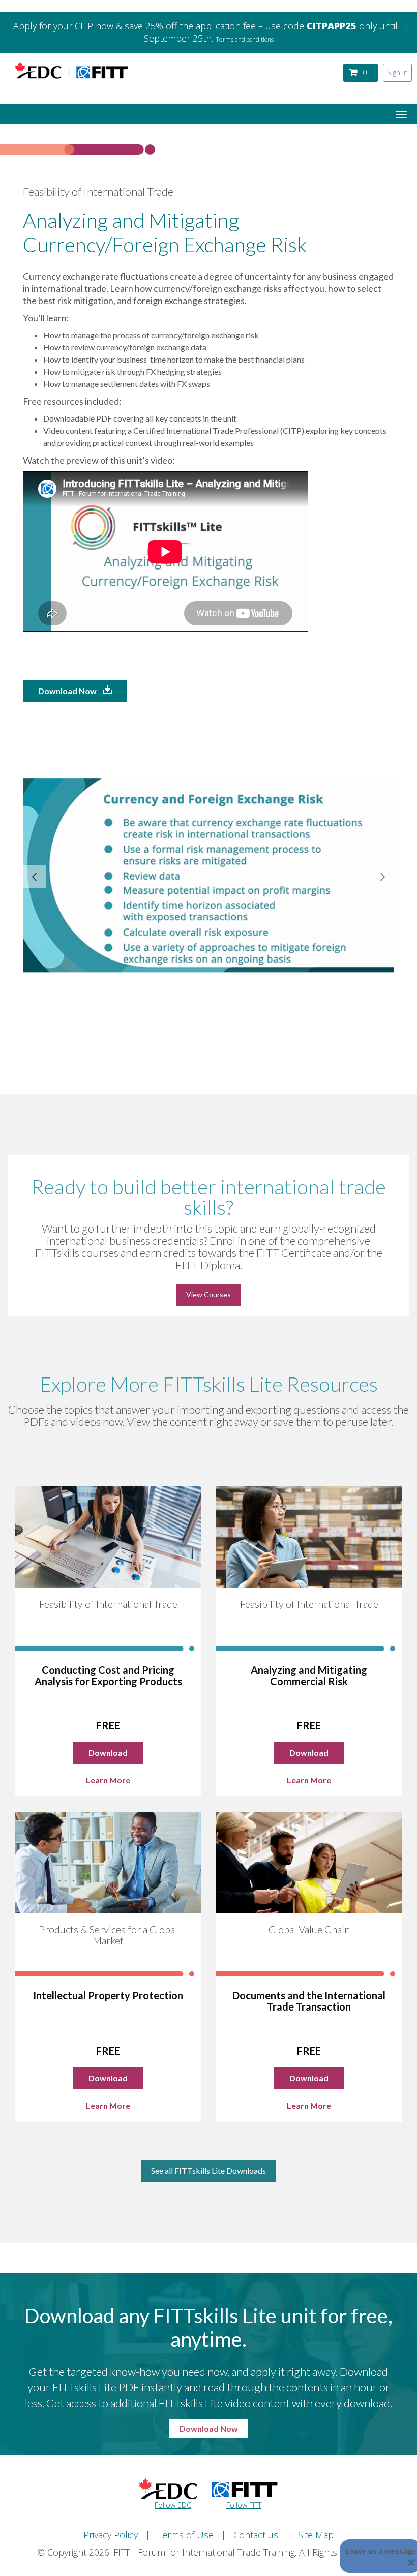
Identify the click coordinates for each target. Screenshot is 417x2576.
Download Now (67, 691)
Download (108, 1753)
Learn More (108, 1780)
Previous (35, 877)
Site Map (316, 2535)
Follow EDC (173, 2505)
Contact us (256, 2535)
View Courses (208, 1294)
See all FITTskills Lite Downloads (208, 2170)
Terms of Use (186, 2535)
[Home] (84, 72)
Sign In (397, 72)
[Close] (412, 2563)
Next (382, 877)
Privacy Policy (111, 2535)
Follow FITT (244, 2505)
